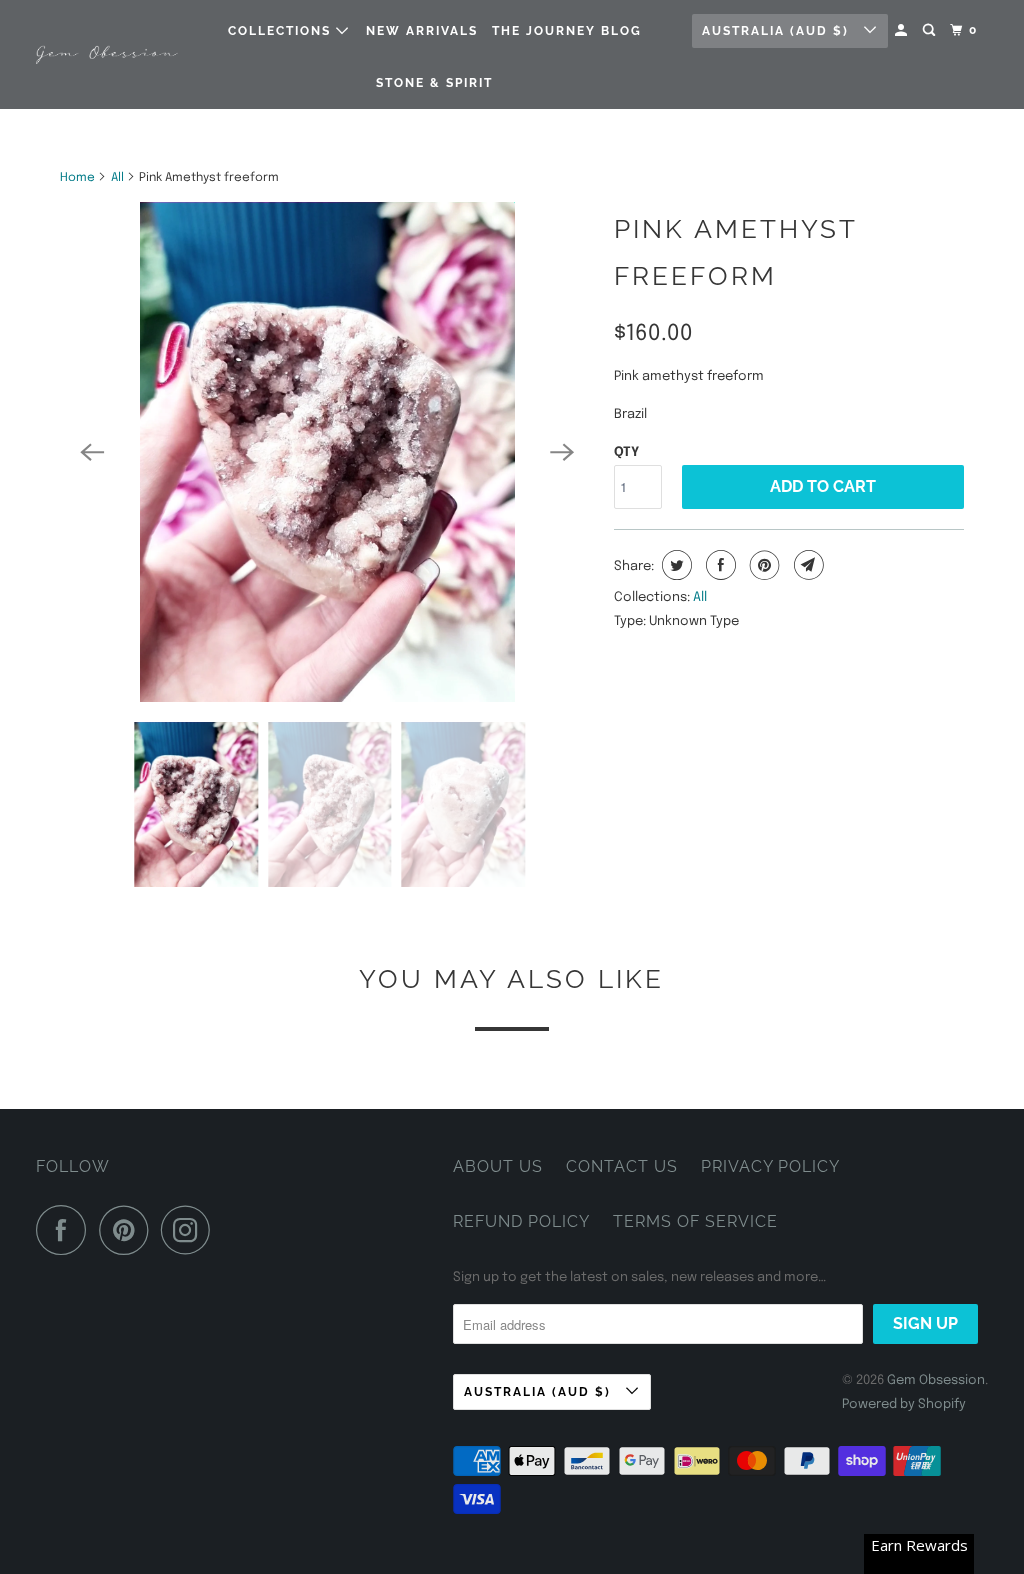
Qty (626, 452)
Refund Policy (521, 1221)
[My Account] (903, 30)
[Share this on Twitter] (674, 565)
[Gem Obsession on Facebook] (66, 1230)
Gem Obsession (936, 1380)
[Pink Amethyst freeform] (327, 452)
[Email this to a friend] (806, 565)
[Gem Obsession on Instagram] (191, 1230)
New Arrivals (422, 31)
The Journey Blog (567, 31)
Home (77, 178)
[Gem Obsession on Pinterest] (128, 1230)
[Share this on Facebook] (718, 565)
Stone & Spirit (434, 83)
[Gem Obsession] (107, 54)
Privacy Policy (770, 1166)
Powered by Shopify (904, 1404)
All (117, 178)
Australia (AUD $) (778, 31)
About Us (498, 1166)
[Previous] (92, 452)
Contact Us (622, 1166)
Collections (282, 31)
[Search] (931, 30)
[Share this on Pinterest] (762, 565)
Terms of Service (695, 1221)
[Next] (562, 452)
